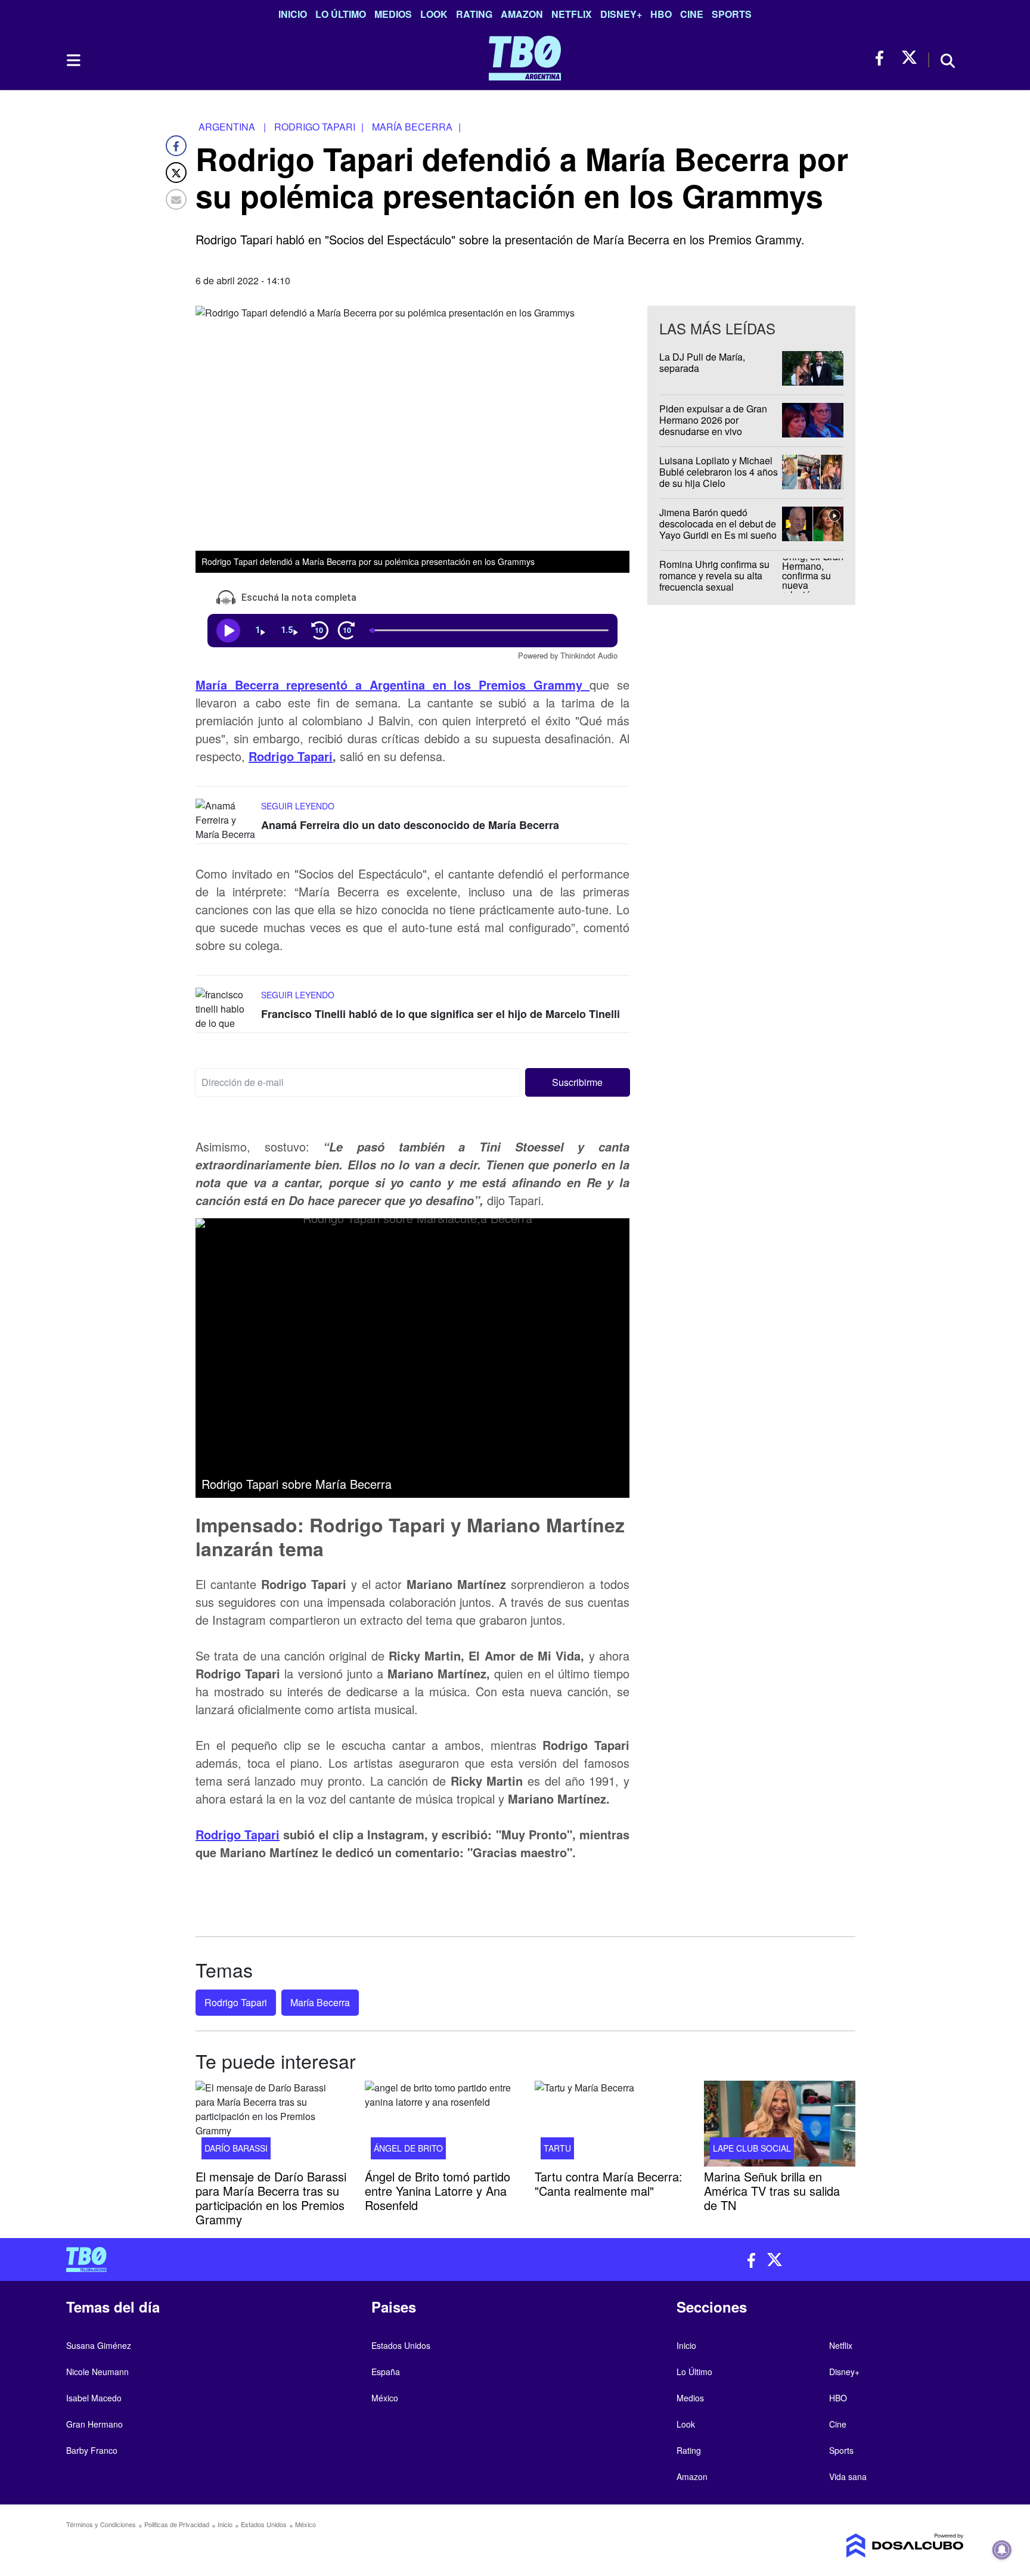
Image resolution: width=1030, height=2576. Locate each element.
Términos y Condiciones (101, 2524)
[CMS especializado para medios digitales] (858, 2546)
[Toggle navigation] (73, 60)
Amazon (522, 14)
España (386, 2372)
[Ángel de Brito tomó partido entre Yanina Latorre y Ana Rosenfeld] (440, 2124)
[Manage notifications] (1002, 2550)
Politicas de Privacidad (177, 2524)
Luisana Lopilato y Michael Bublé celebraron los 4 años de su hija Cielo (719, 472)
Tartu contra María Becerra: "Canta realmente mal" (609, 2183)
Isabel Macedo (94, 2398)
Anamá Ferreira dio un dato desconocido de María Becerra (410, 825)
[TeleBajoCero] (286, 2260)
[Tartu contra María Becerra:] (610, 2124)
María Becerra (320, 2002)
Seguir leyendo (298, 806)
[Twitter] (176, 173)
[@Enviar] (176, 199)
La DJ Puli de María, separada (702, 362)
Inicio (293, 14)
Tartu (557, 2147)
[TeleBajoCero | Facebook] (883, 58)
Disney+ (621, 14)
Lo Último (341, 14)
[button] (578, 1082)
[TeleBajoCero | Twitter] (909, 58)
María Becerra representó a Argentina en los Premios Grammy (393, 685)
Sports (732, 14)
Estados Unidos (401, 2345)
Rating (474, 14)
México (385, 2398)
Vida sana (848, 2476)
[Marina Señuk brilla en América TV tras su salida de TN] (780, 2124)
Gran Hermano (94, 2424)
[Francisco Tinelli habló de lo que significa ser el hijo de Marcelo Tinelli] (225, 1010)
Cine (692, 14)
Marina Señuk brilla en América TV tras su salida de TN (772, 2190)
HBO (661, 14)
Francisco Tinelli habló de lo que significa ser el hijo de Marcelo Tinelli (440, 1014)
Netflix (572, 14)
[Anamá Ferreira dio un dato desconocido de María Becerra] (225, 821)
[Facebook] (176, 146)
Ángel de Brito (408, 2147)
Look (434, 14)
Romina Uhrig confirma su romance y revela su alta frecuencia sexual (714, 575)
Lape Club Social (752, 2147)
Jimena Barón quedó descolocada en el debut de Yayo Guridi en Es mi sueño (718, 524)
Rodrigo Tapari (291, 756)
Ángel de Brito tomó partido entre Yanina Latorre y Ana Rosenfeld (438, 2190)
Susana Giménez (99, 2345)
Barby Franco (92, 2450)
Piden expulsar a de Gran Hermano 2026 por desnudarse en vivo (713, 420)
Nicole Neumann (97, 2372)
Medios (393, 14)
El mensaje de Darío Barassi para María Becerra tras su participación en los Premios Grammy (271, 2197)
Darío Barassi (236, 2147)
